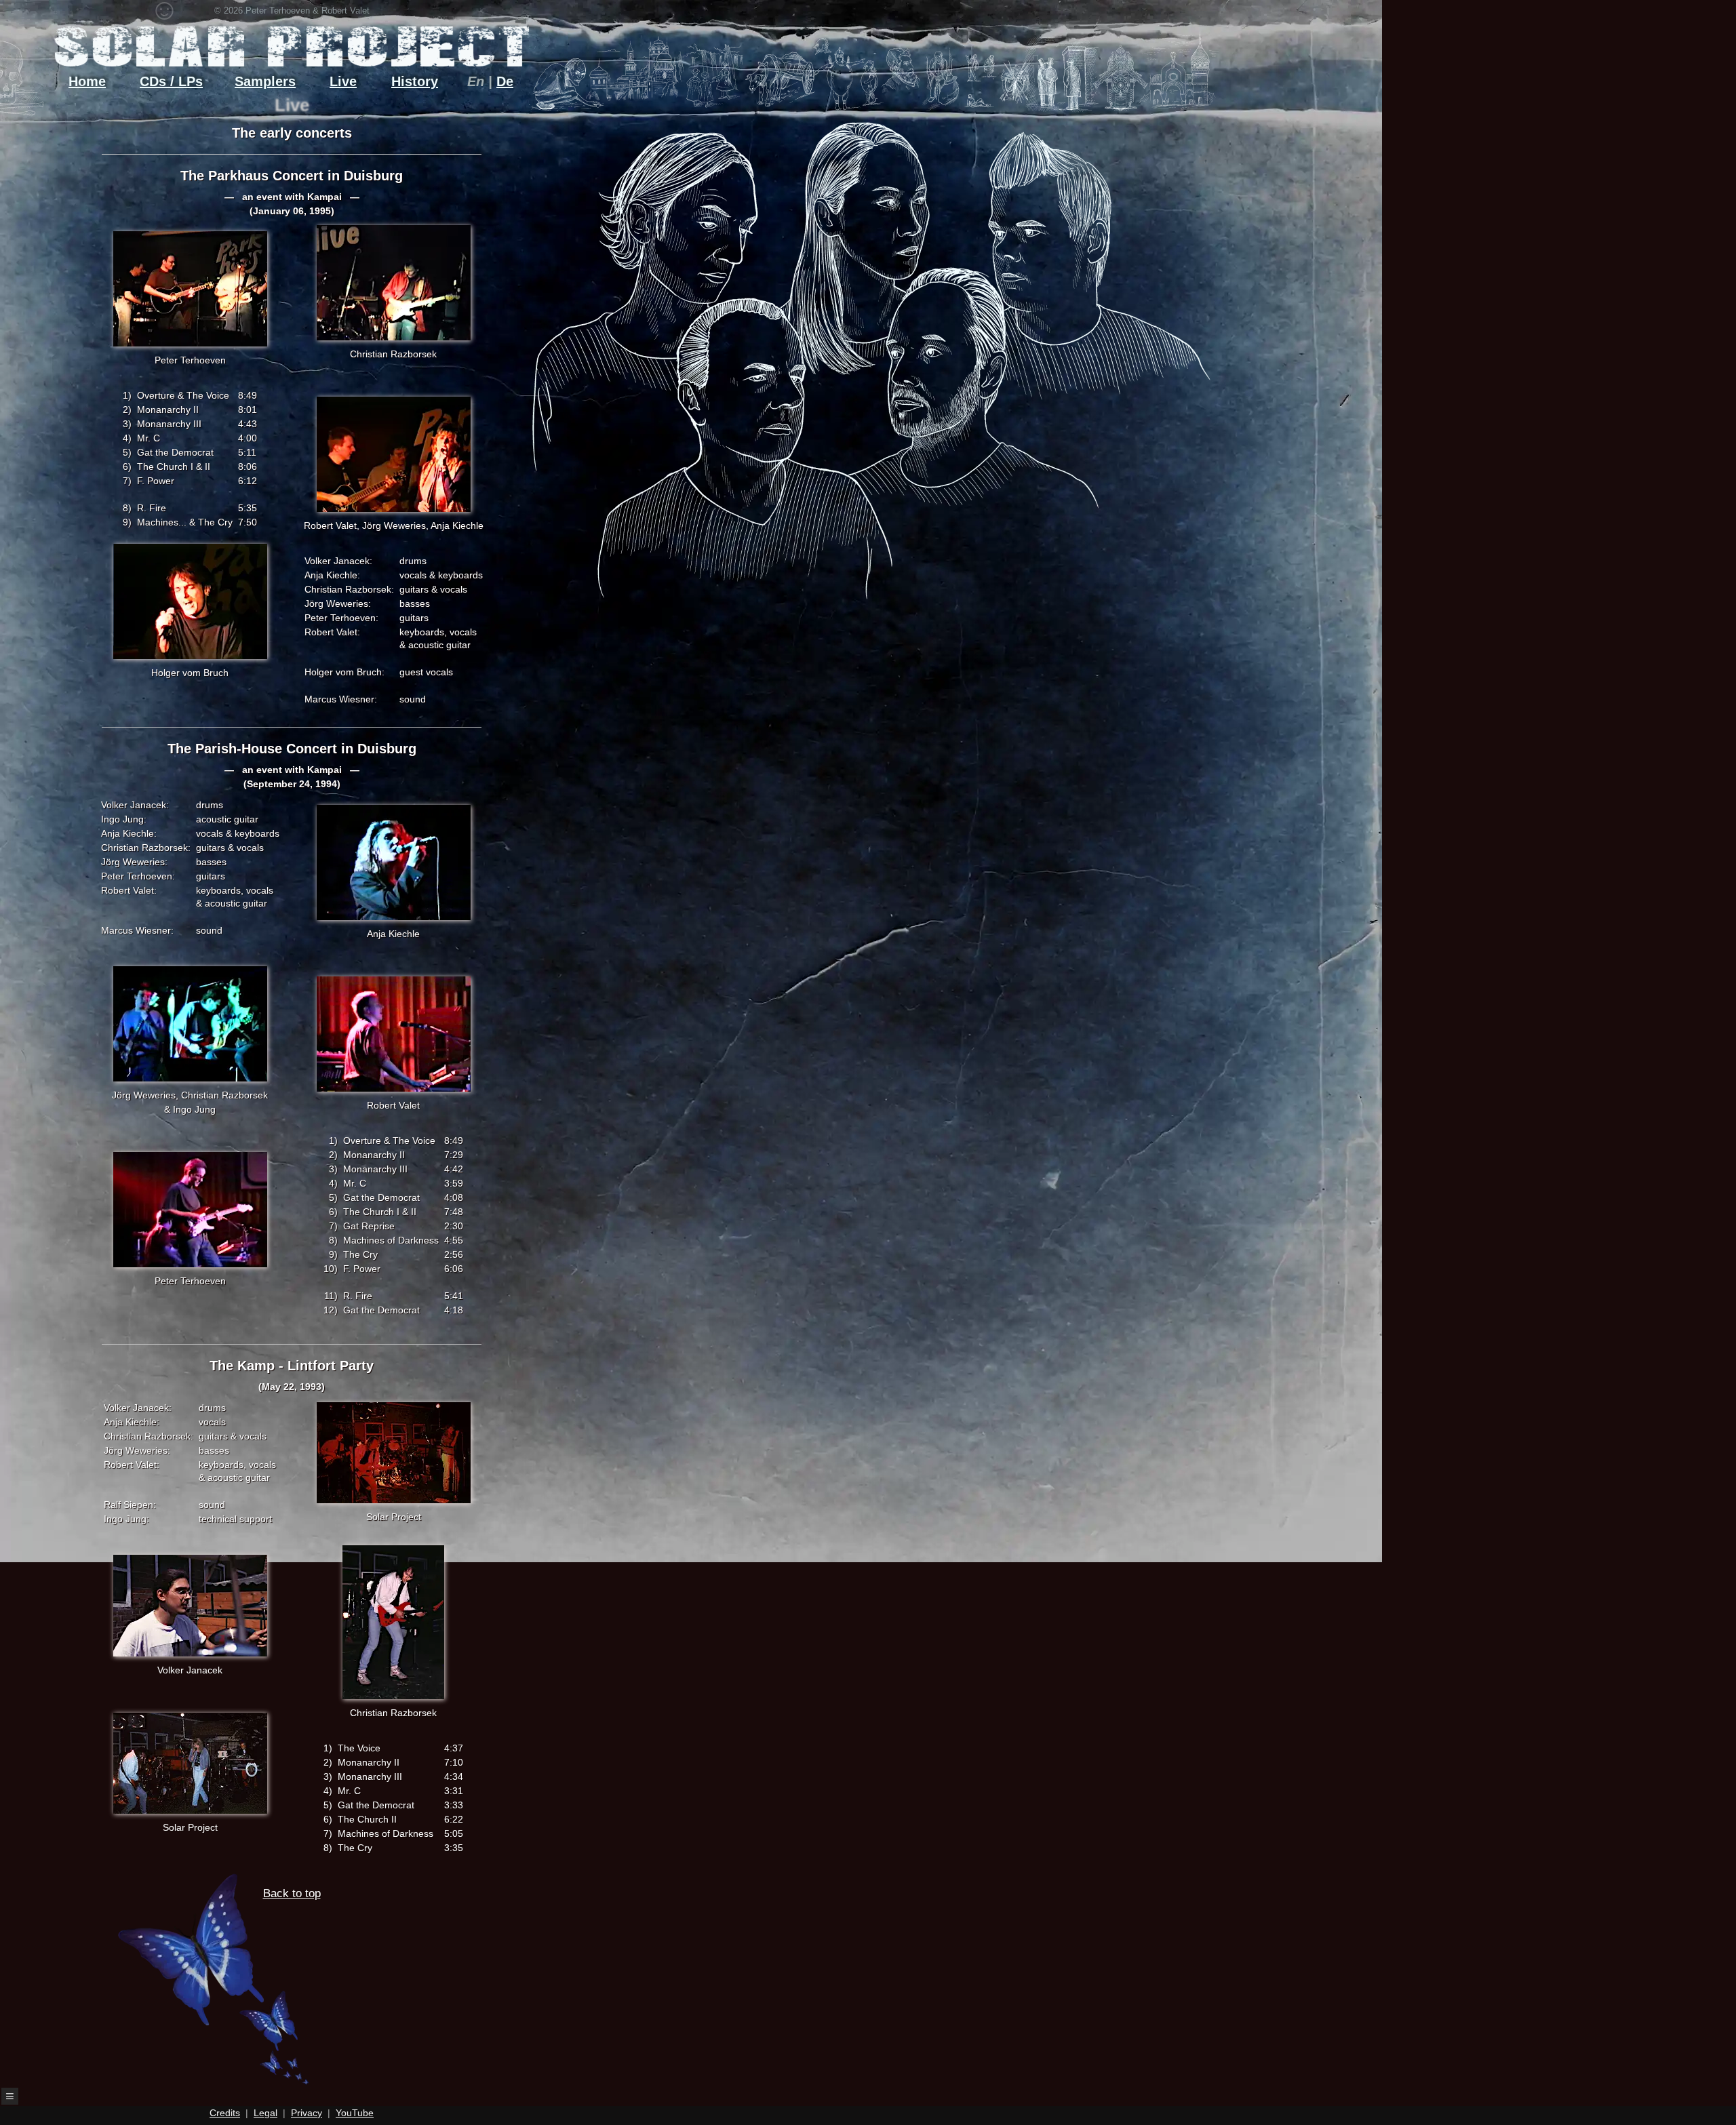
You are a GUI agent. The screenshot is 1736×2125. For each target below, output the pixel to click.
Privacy (307, 2113)
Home (87, 81)
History (415, 81)
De (505, 81)
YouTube (355, 2113)
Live (343, 81)
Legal (265, 2113)
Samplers (265, 81)
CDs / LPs (171, 81)
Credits (225, 2113)
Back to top (292, 1893)
